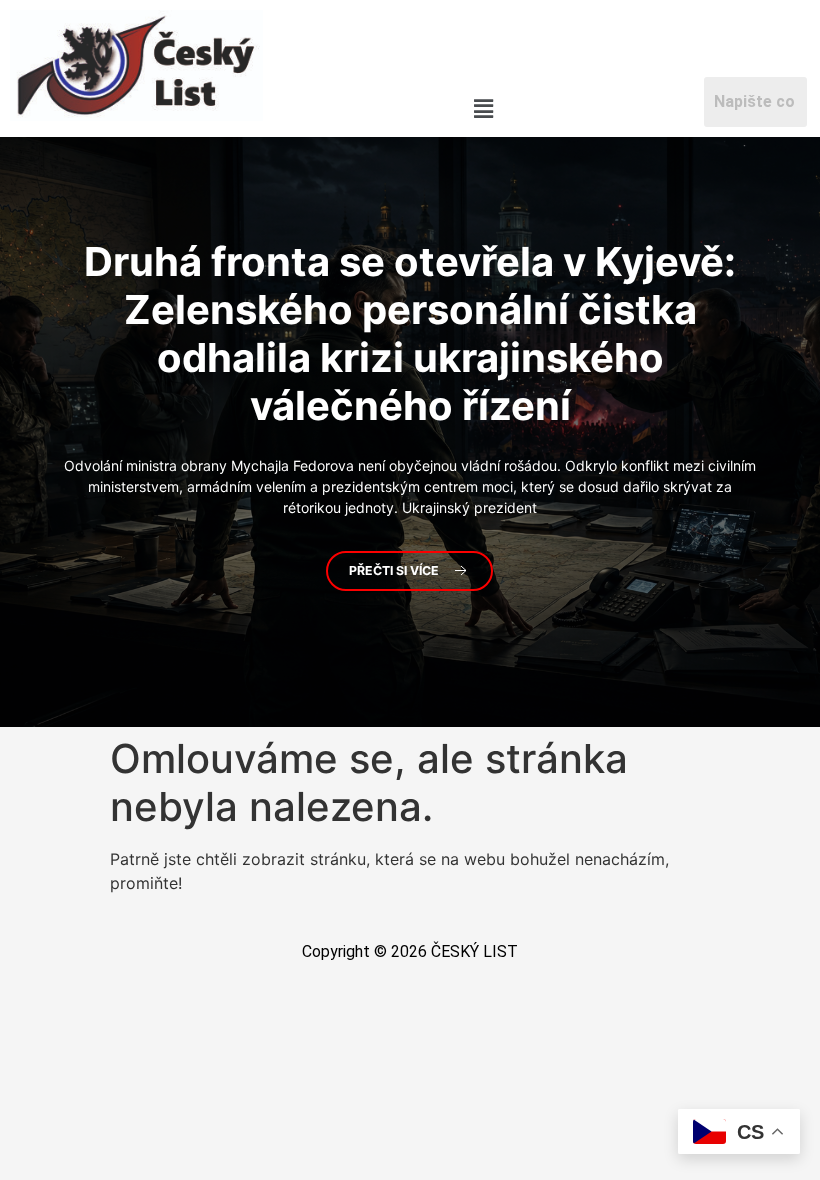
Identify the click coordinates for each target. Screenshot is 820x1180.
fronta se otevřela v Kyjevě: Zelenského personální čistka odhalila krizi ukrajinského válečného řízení (410, 333)
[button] (484, 108)
